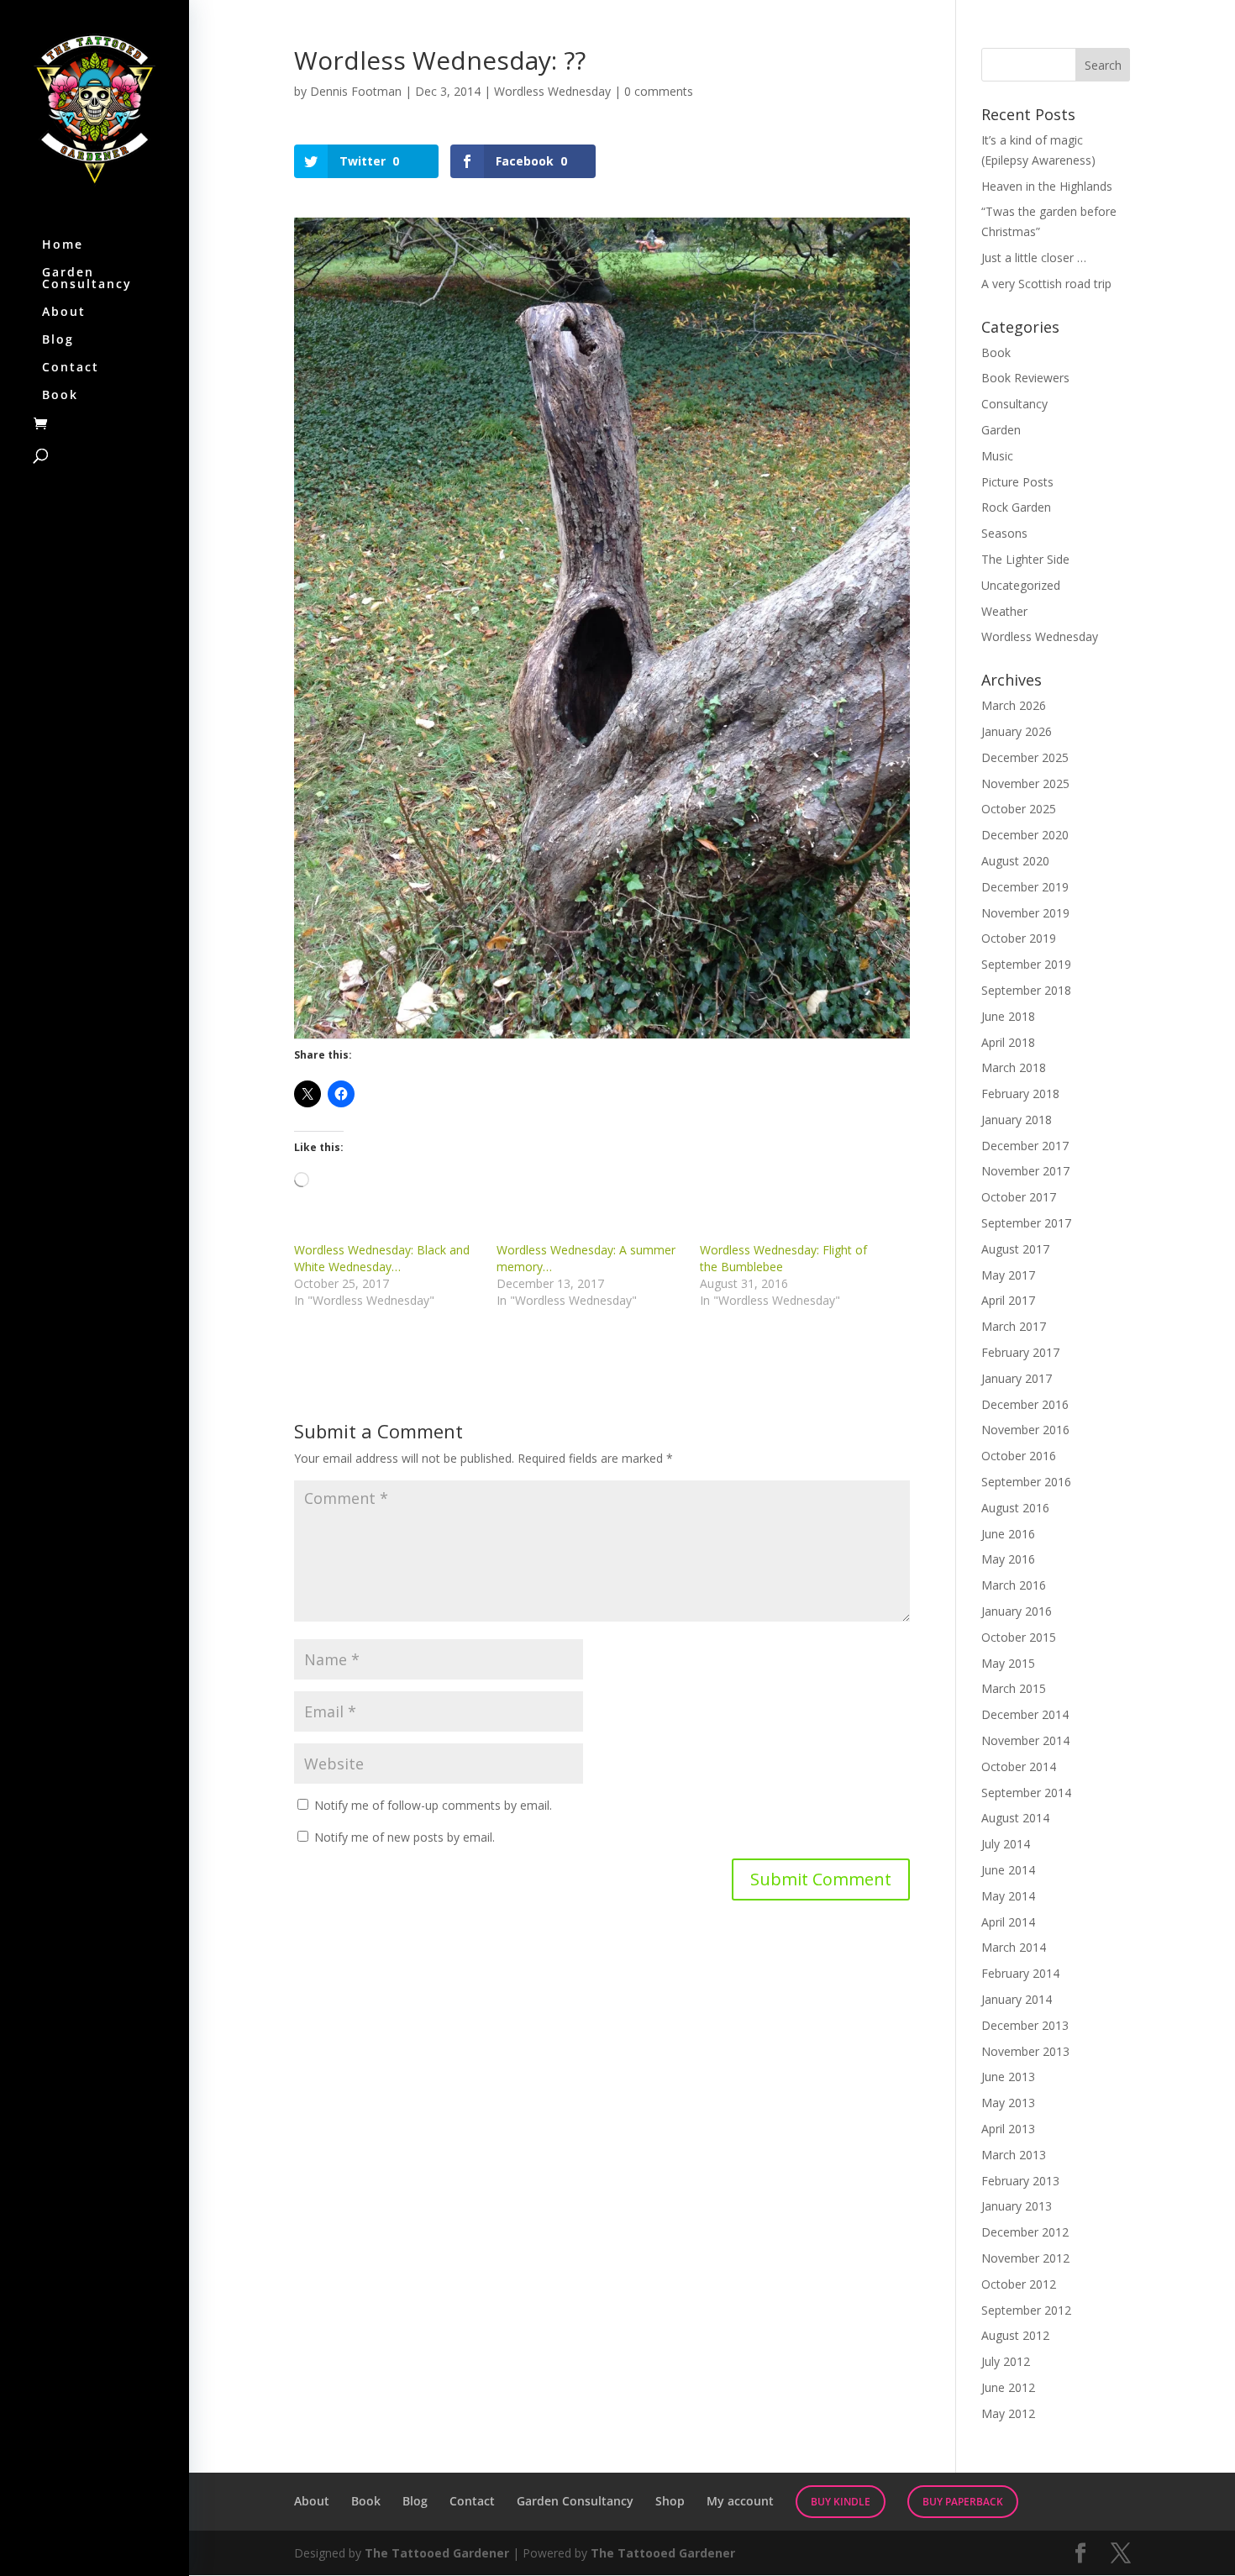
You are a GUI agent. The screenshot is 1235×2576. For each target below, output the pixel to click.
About (64, 313)
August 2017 (1015, 1249)
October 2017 (1019, 1197)
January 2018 (1017, 1120)
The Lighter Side (1025, 559)
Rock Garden (1016, 507)
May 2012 (1008, 2413)
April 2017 (1008, 1300)
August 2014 (1015, 1818)
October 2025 (1019, 809)
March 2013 (1014, 2155)
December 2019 (1025, 887)
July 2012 (1006, 2361)
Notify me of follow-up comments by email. (433, 1805)
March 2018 (1014, 1067)
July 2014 (1006, 1844)
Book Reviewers (1025, 378)
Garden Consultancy (87, 279)
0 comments (659, 91)
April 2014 (1008, 1922)
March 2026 (1014, 705)
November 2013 (1025, 2051)
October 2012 (1019, 2284)
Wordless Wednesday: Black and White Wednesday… (382, 1258)
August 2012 (1015, 2335)
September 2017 (1026, 1223)
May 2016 (1008, 1559)
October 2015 (1019, 1637)
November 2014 (1025, 1740)
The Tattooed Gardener (437, 2553)
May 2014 (1008, 1896)
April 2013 (1008, 2129)
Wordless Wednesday (552, 91)
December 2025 (1025, 757)
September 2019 (1026, 964)
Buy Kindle (841, 2502)
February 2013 (1020, 2181)
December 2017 (1025, 1146)
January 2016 (1017, 1611)
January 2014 (1017, 1999)
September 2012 (1026, 2310)
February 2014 (1020, 1973)
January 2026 (1017, 731)
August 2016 (1015, 1508)
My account (740, 2501)
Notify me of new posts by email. (405, 1837)
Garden (1001, 430)
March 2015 (1014, 1688)
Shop (670, 2501)
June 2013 (1008, 2077)
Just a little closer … (1034, 258)
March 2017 (1014, 1326)
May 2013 (1008, 2103)
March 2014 (1014, 1947)
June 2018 (1008, 1016)
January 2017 (1017, 1378)
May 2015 (1008, 1663)
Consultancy (1014, 404)
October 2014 (1019, 1766)
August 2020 (1015, 861)
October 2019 (1019, 938)
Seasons (1004, 533)
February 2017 (1020, 1352)
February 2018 (1020, 1093)
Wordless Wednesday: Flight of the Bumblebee (783, 1258)
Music (997, 456)
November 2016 (1025, 1430)
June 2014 (1008, 1870)
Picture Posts (1017, 482)
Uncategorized (1021, 585)
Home (63, 245)
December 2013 (1025, 2025)
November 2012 (1025, 2258)
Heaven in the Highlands (1047, 186)
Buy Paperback (963, 2502)
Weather (1004, 611)
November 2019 (1025, 913)
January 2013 (1017, 2206)
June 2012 (1008, 2387)
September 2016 (1026, 1482)
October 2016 (1019, 1456)
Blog (58, 340)
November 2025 (1025, 783)
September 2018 (1026, 990)
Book (60, 396)
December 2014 (1025, 1714)
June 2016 (1008, 1534)
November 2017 (1025, 1171)
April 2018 (1008, 1042)
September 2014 (1026, 1793)
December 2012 (1025, 2232)
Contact (71, 368)
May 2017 (1008, 1275)
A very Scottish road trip (1046, 284)
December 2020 (1025, 835)
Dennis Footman (356, 91)
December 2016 (1025, 1404)
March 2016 (1014, 1585)
